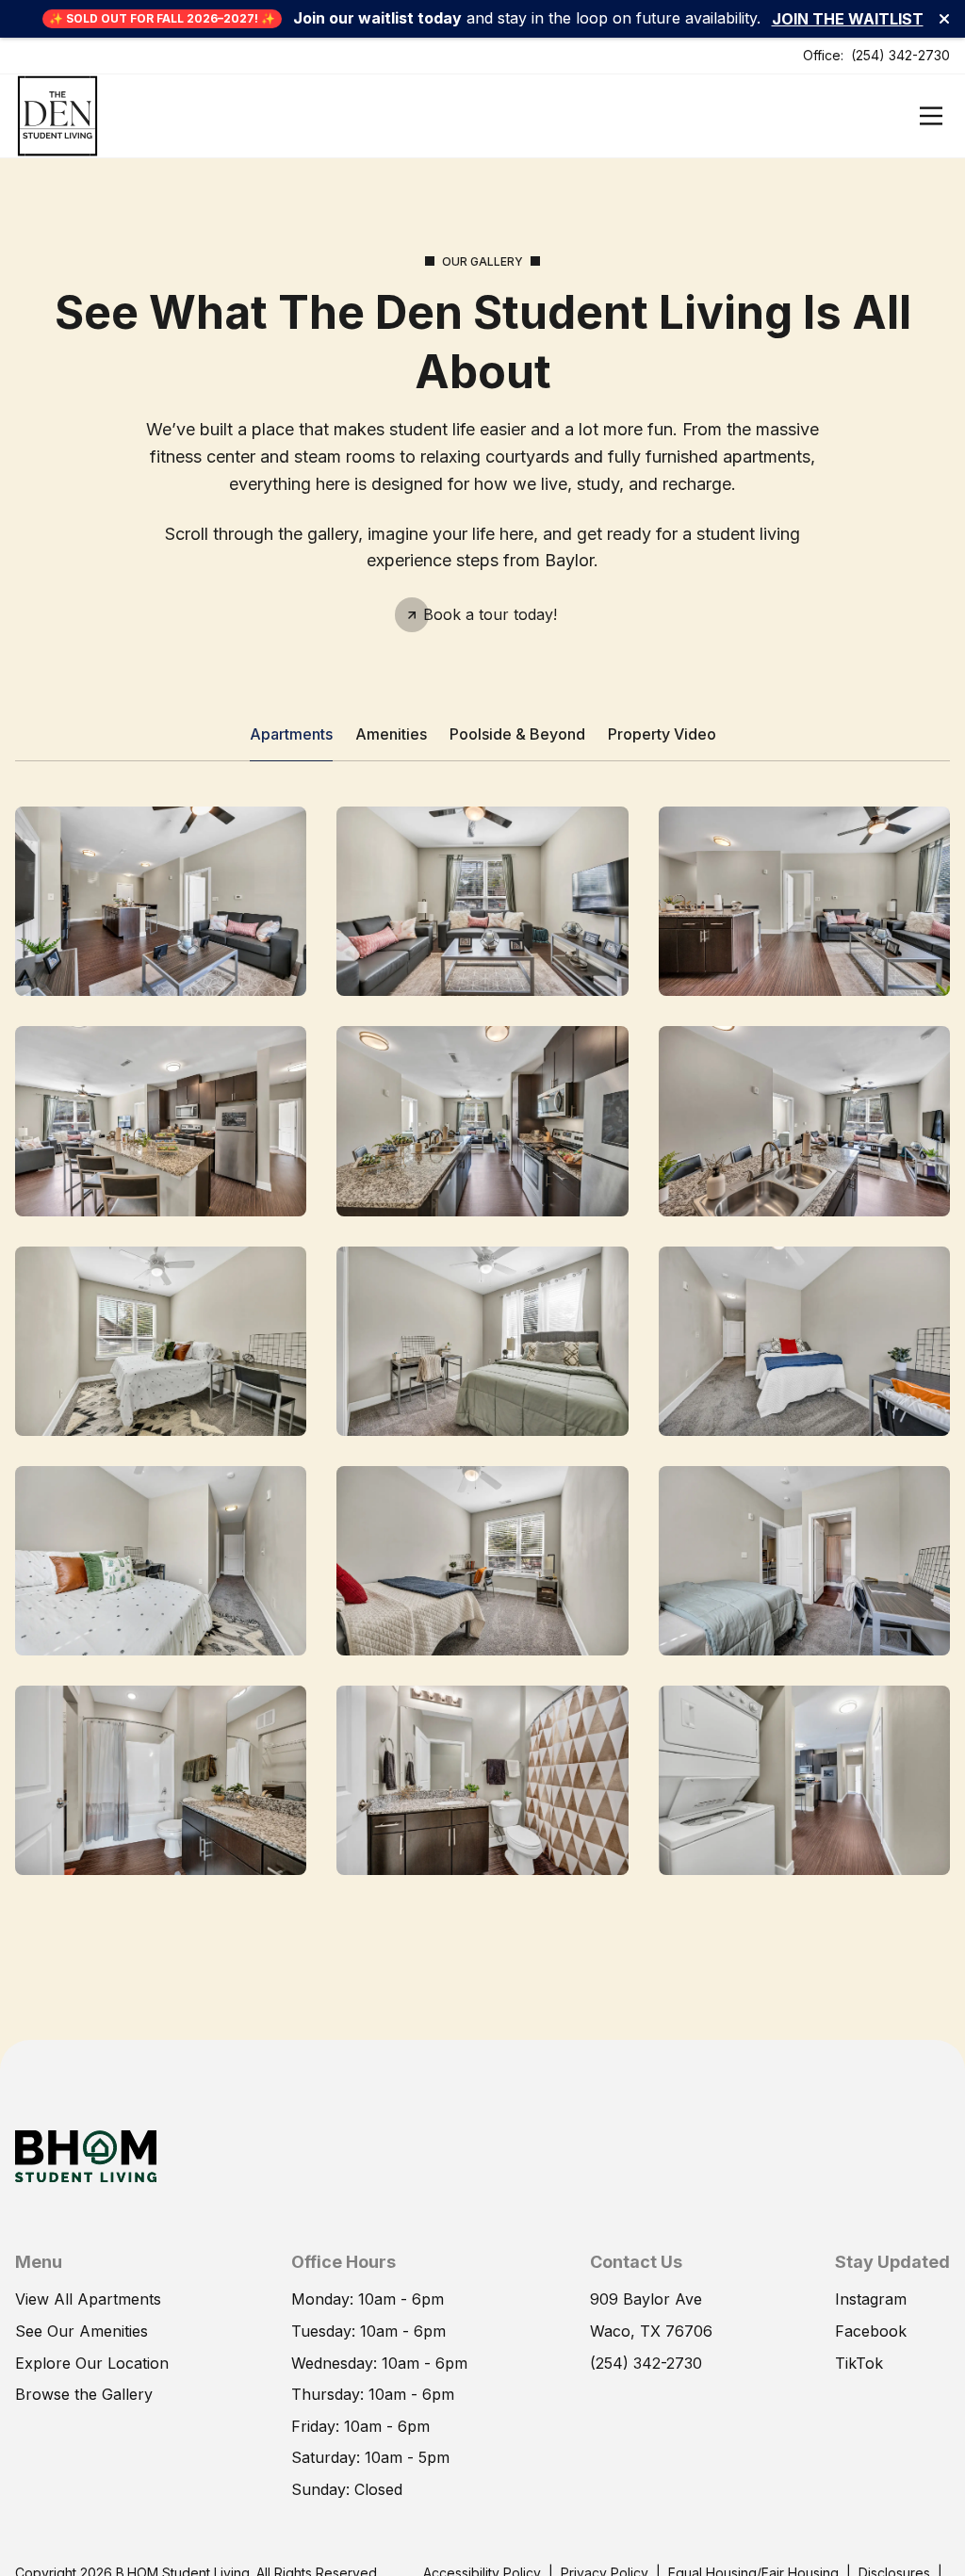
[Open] (931, 116)
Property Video (662, 734)
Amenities (391, 734)
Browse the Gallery (84, 2394)
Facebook (871, 2331)
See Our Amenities (82, 2331)
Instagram (871, 2299)
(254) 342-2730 (900, 55)
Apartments (291, 734)
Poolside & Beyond (517, 734)
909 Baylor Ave (646, 2299)
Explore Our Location (92, 2363)
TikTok (859, 2363)
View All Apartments (88, 2299)
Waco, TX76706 (651, 2331)
